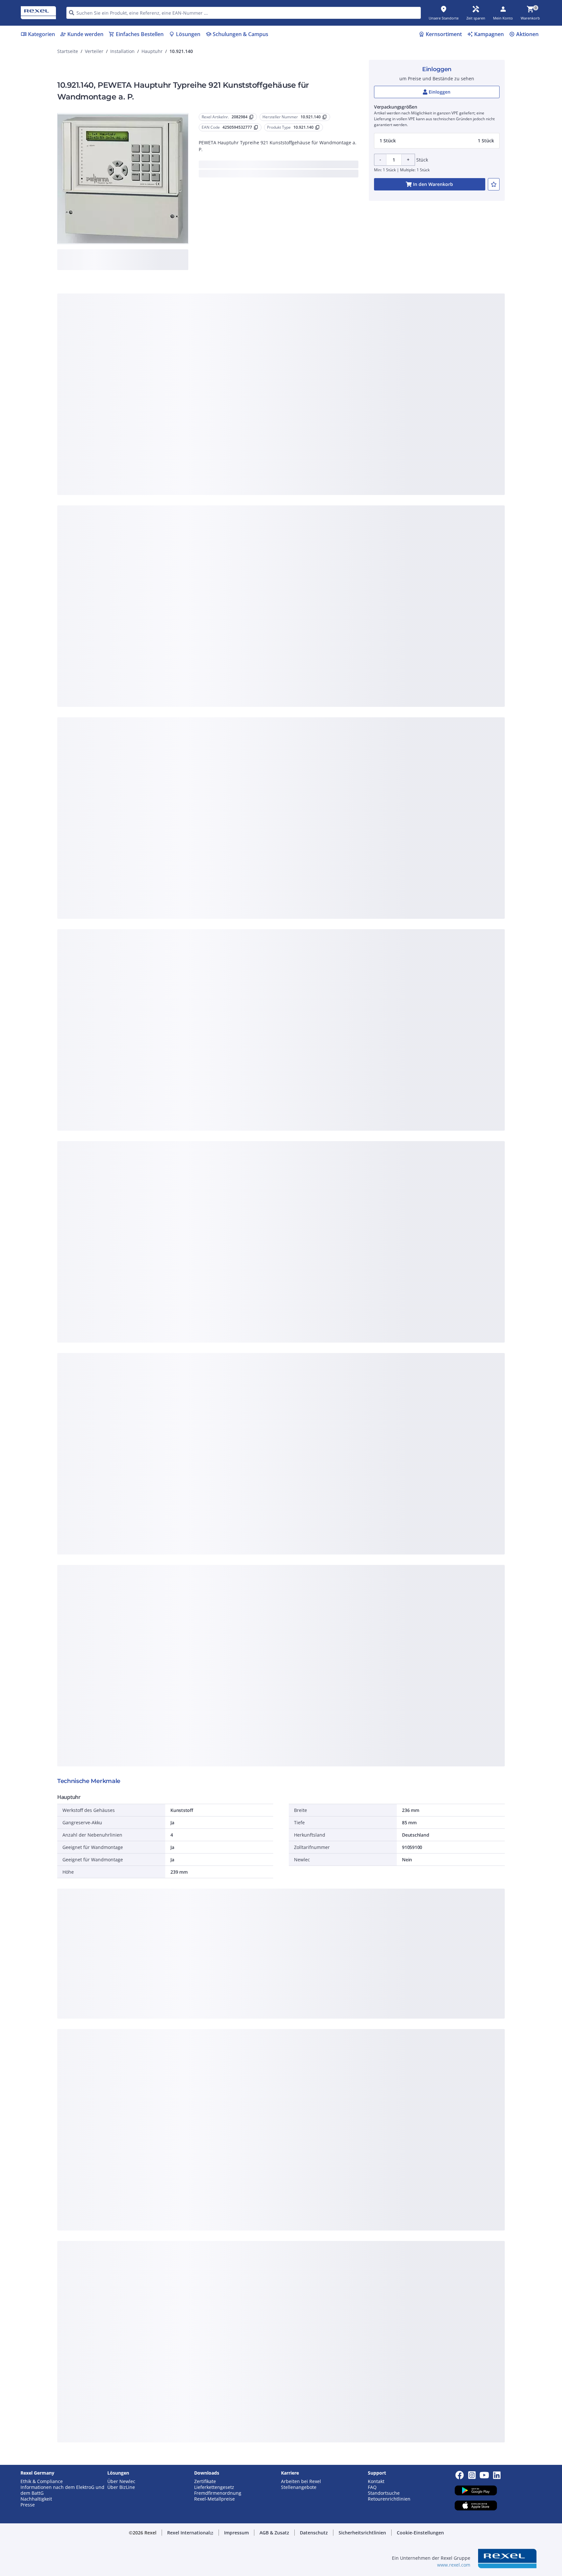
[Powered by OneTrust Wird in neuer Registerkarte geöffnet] (361, 427)
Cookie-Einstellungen (215, 381)
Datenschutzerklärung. (333, 286)
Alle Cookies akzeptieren (353, 408)
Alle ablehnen (301, 408)
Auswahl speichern (209, 408)
